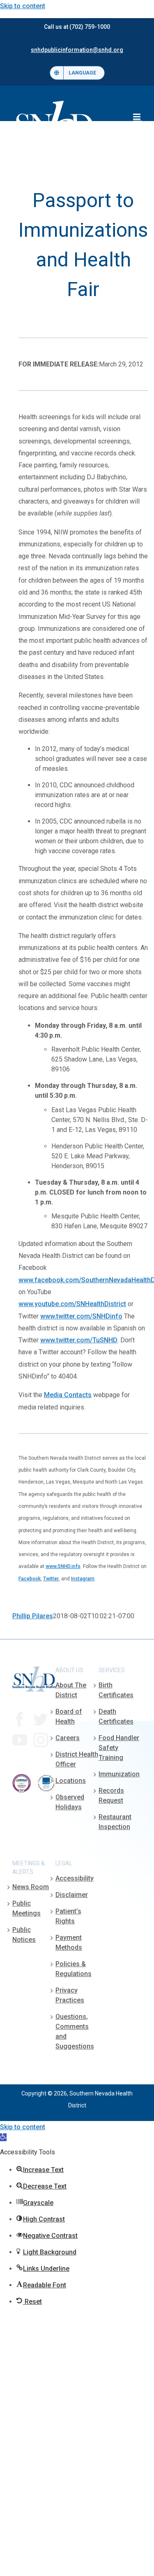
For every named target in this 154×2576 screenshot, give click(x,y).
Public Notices (24, 1935)
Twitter (51, 1579)
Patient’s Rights (68, 1916)
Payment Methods (69, 1942)
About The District (71, 1690)
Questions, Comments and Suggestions (75, 2031)
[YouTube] (20, 1740)
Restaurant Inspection (115, 1822)
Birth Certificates (116, 1690)
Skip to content (23, 6)
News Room (31, 1887)
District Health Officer (77, 1759)
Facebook (30, 1579)
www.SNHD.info (63, 1566)
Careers (68, 1738)
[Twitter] (41, 1720)
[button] (3, 2137)
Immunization (119, 1774)
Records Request (111, 1795)
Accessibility (75, 1878)
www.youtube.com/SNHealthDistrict (72, 1304)
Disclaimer (72, 1895)
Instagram (83, 1579)
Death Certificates (116, 1716)
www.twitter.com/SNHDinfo (81, 1316)
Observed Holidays (70, 1802)
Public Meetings (26, 1908)
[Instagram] (41, 1740)
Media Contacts (68, 1395)
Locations (71, 1781)
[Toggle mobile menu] (137, 117)
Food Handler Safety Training (119, 1748)
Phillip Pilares (33, 1616)
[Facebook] (20, 1720)
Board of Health (69, 1716)
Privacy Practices (70, 1995)
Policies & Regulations (74, 1969)
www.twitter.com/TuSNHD (79, 1340)
